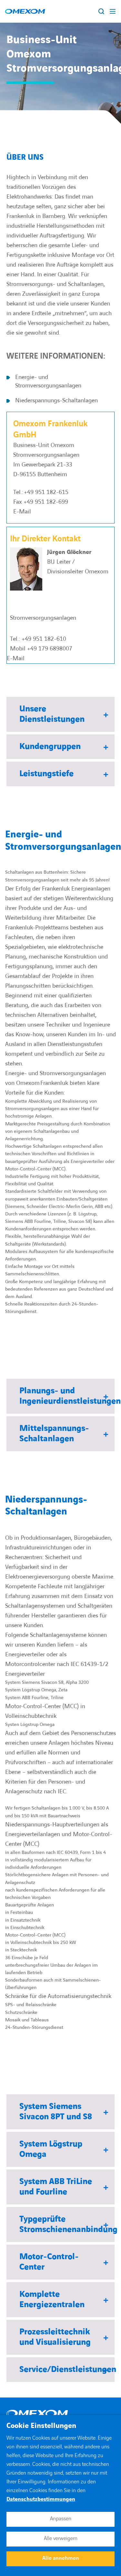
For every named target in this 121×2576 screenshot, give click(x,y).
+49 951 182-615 (46, 492)
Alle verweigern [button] (61, 2538)
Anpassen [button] (61, 2519)
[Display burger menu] (113, 11)
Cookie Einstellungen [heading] (41, 2426)
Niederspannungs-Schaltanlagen (56, 401)
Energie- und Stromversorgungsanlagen (48, 381)
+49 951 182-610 (44, 639)
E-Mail (22, 512)
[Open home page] (25, 11)
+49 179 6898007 (50, 649)
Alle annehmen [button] (61, 2558)
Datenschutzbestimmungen (41, 2499)
